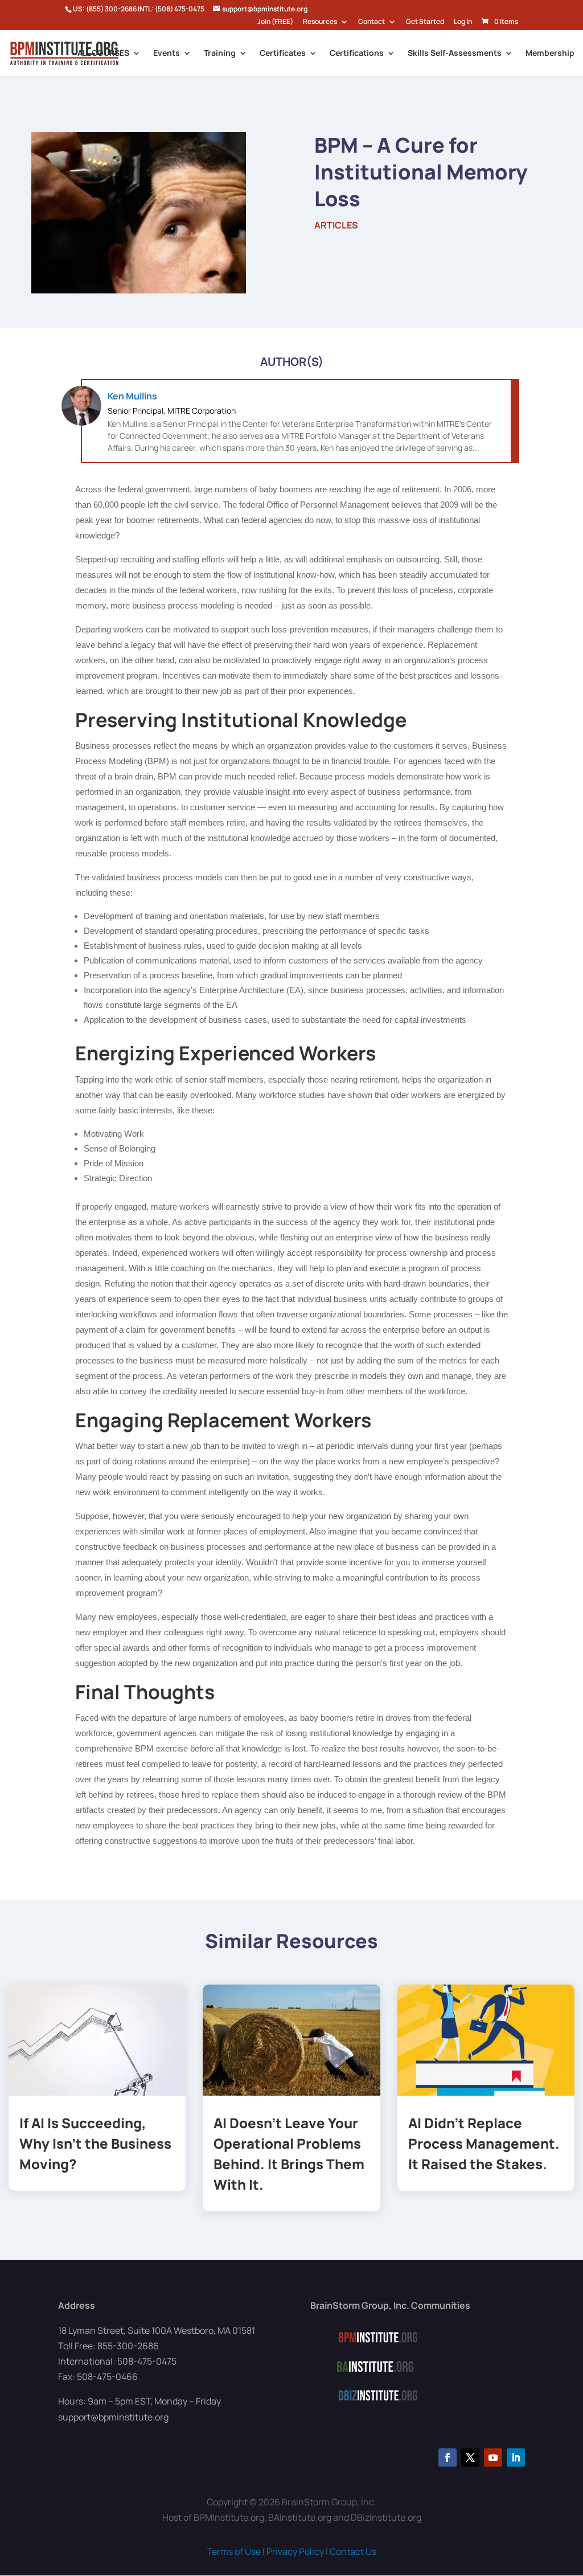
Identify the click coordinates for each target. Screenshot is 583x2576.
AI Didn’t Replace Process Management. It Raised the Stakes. (484, 2143)
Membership (550, 54)
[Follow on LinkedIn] (516, 2457)
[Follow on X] (470, 2457)
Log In (463, 22)
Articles (336, 225)
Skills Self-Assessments (455, 54)
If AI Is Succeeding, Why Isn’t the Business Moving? (95, 2143)
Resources (320, 22)
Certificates (283, 54)
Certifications (357, 54)
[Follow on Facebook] (447, 2457)
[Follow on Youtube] (493, 2457)
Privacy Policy (295, 2551)
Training (220, 54)
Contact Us (353, 2551)
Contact (371, 22)
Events (167, 54)
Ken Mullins (132, 396)
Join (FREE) (275, 22)
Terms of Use (234, 2551)
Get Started (425, 22)
